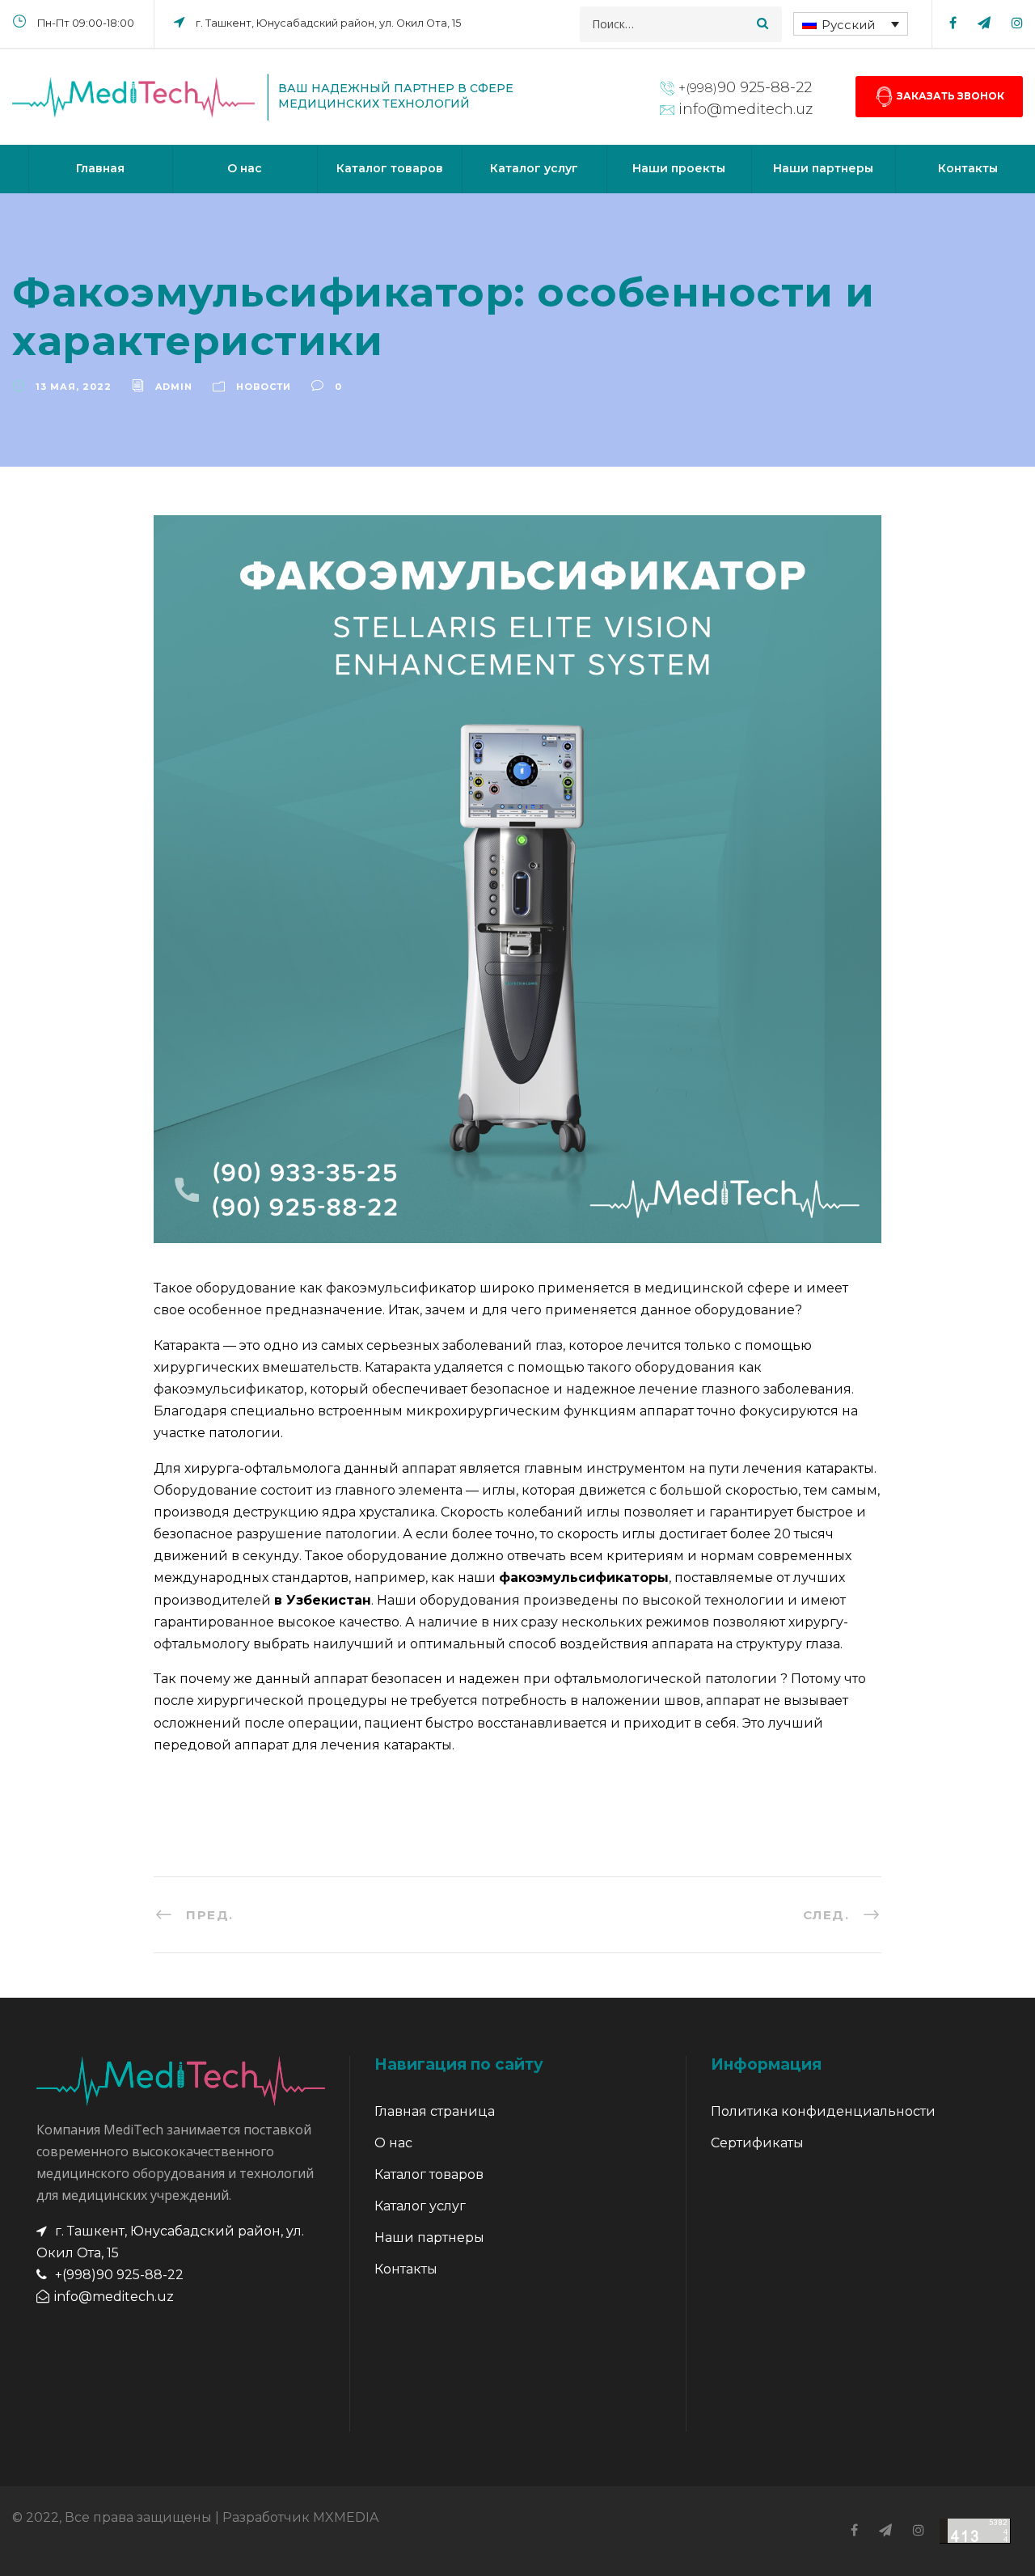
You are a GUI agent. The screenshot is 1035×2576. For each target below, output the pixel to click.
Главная (100, 168)
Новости (264, 387)
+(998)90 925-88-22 (119, 2275)
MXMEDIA (346, 2517)
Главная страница (435, 2111)
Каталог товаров (390, 168)
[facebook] (953, 23)
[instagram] (1017, 23)
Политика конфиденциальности (823, 2111)
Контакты (406, 2269)
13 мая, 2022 (74, 387)
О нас (245, 168)
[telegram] (984, 23)
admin (174, 387)
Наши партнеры (823, 168)
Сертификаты (757, 2143)
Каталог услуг (534, 168)
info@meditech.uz (746, 109)
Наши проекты (679, 168)
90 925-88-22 (745, 87)
